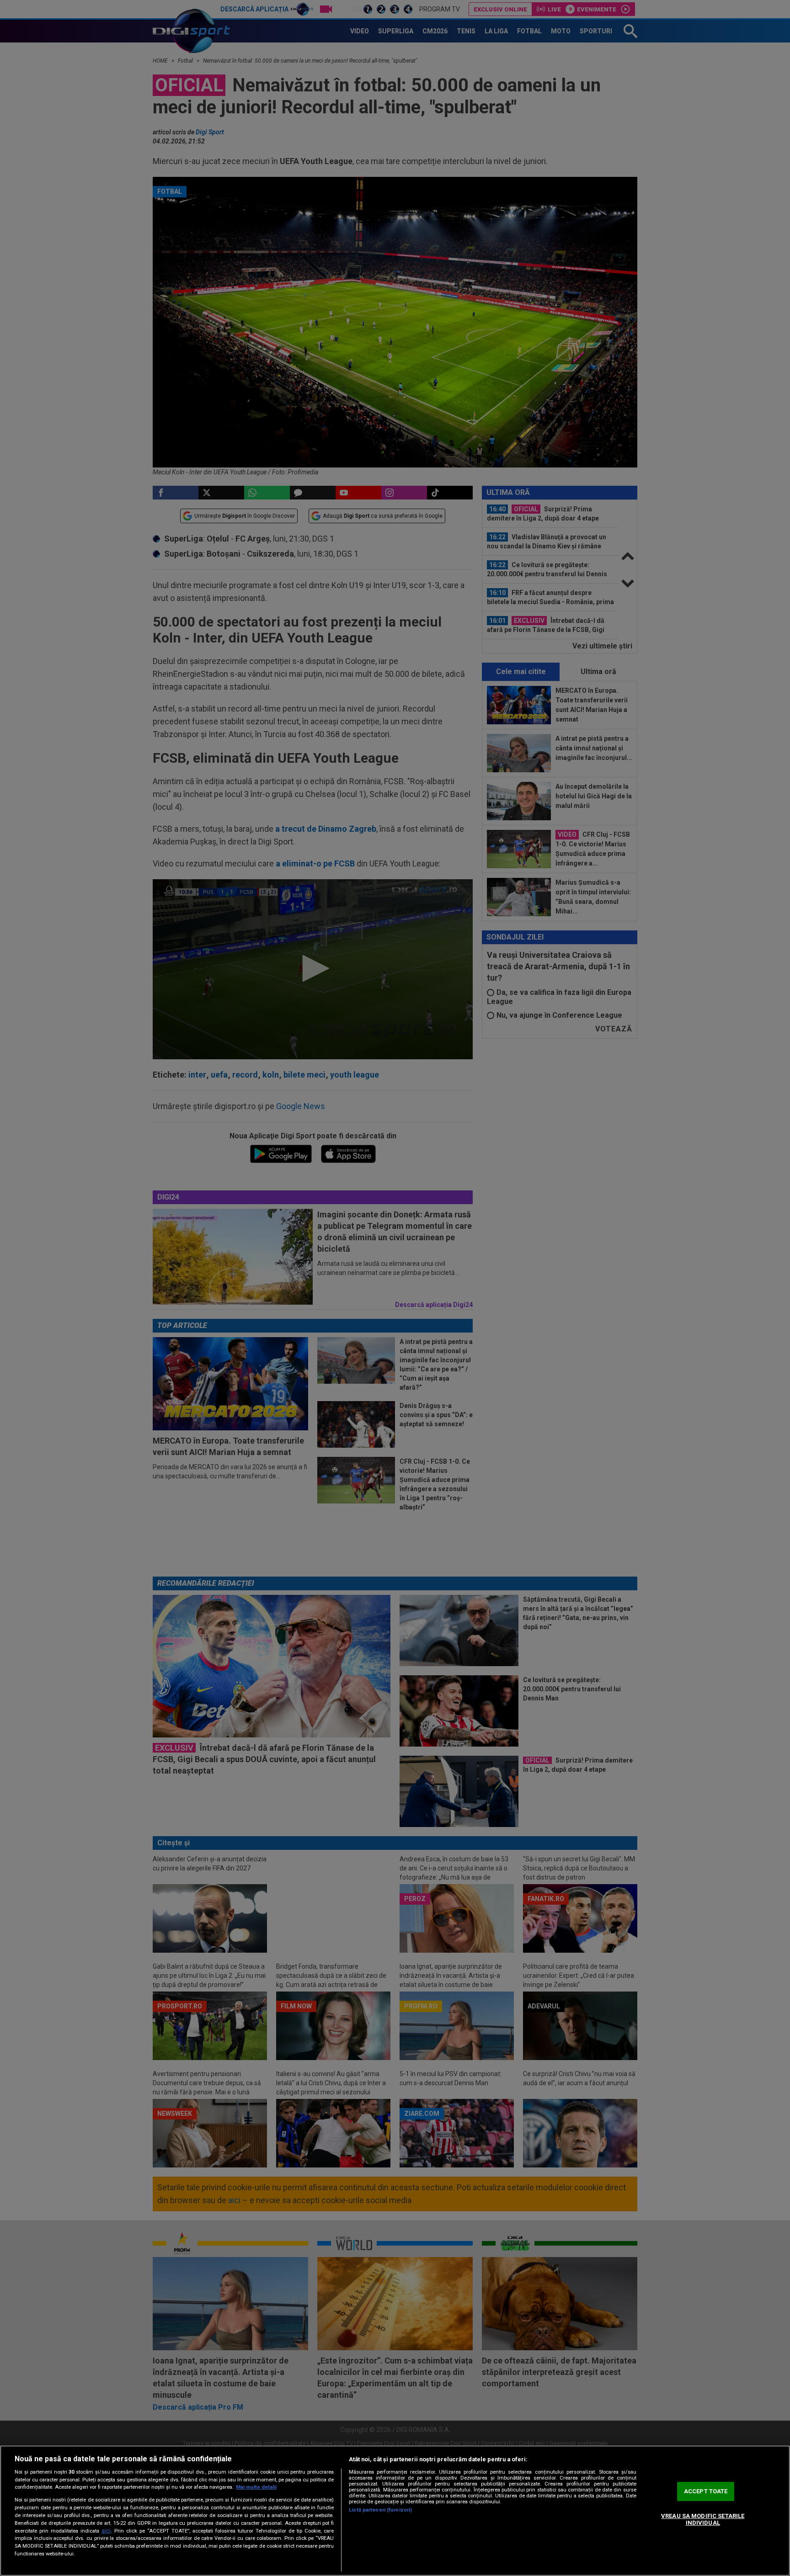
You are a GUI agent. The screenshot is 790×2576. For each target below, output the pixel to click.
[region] (395, 2511)
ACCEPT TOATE (706, 2491)
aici (106, 2531)
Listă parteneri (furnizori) (380, 2510)
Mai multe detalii (256, 2487)
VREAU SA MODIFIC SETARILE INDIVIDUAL (703, 2520)
